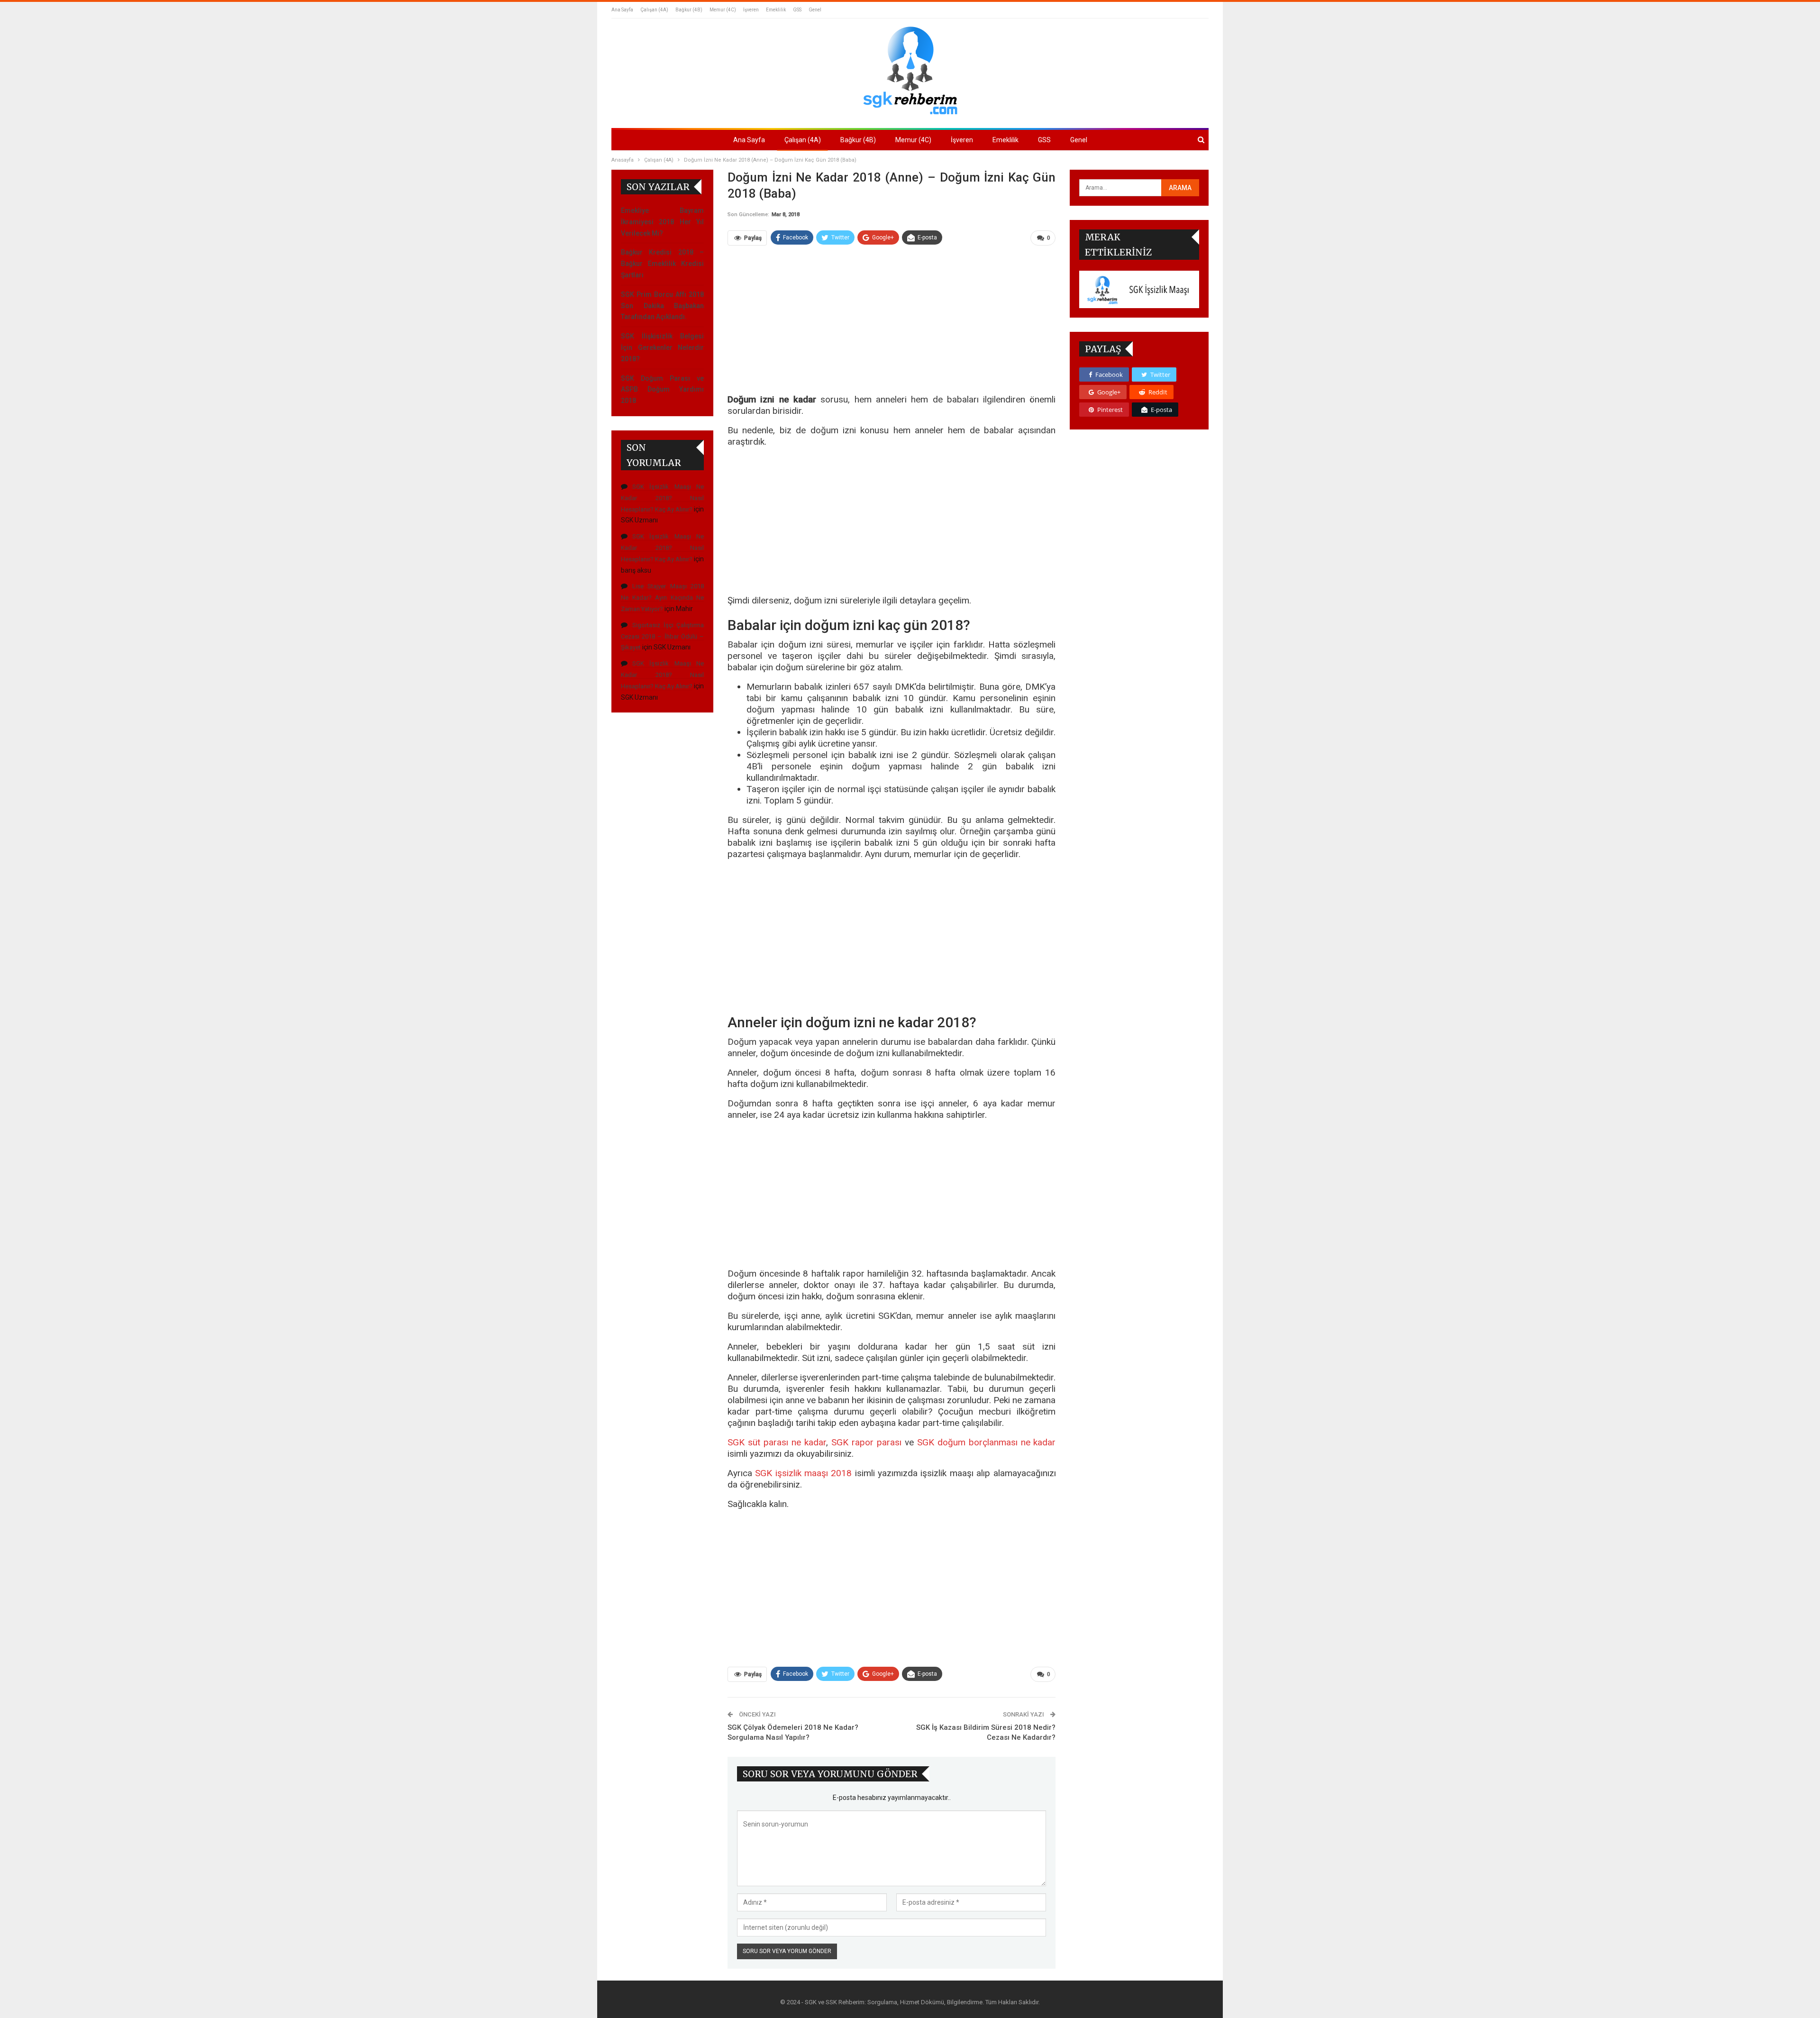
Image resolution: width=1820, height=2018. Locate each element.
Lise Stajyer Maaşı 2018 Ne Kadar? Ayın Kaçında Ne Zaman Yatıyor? (662, 598)
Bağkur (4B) (689, 10)
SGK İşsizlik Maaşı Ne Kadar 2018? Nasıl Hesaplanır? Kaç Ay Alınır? (662, 498)
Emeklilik (776, 10)
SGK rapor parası (866, 1442)
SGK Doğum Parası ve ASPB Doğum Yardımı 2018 (662, 390)
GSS (797, 10)
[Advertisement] (892, 324)
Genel (815, 10)
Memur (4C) (723, 10)
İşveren (751, 10)
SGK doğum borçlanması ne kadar (987, 1442)
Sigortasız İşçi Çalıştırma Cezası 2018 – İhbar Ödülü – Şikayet (662, 636)
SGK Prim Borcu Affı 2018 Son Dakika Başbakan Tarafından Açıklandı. (662, 306)
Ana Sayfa (622, 10)
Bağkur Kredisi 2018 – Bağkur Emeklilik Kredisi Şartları (662, 264)
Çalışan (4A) (654, 10)
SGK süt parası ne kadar (777, 1442)
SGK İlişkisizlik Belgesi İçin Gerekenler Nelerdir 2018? (662, 347)
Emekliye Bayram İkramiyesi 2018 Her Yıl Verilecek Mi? (662, 222)
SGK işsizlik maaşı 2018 (803, 1473)
